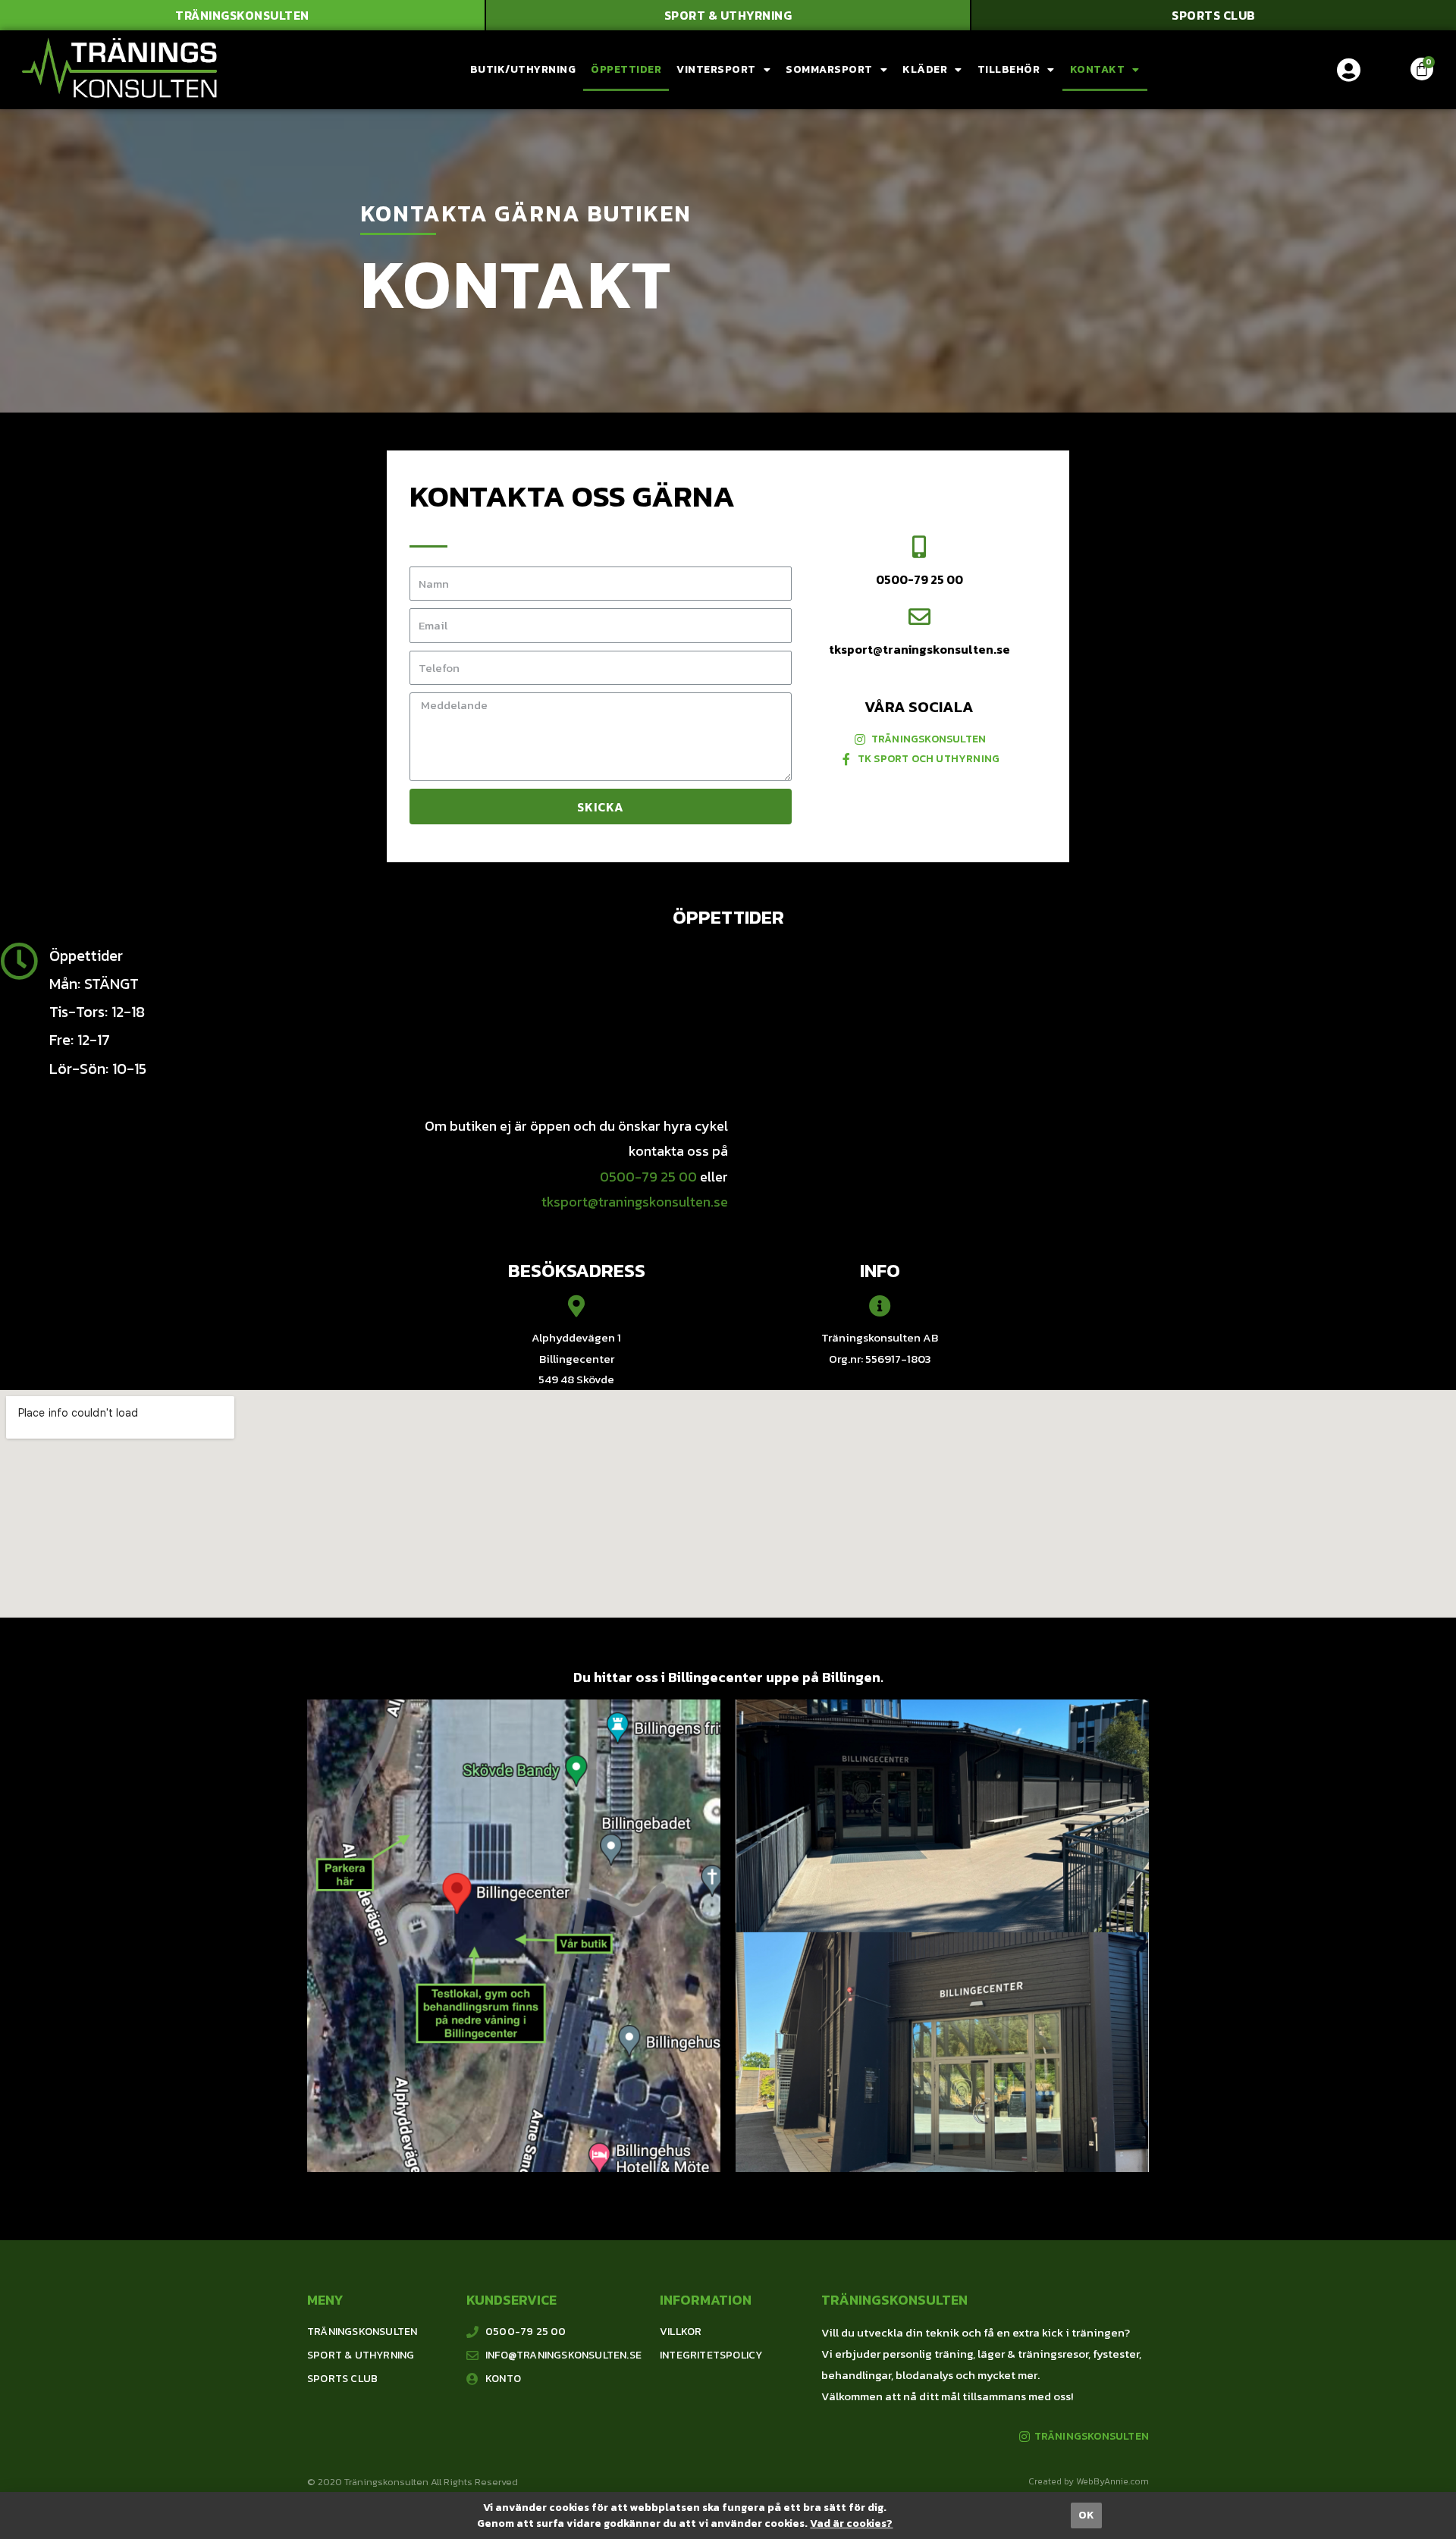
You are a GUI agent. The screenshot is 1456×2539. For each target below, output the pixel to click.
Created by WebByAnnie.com (1089, 2481)
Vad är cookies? (851, 2523)
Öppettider (626, 69)
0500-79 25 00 (919, 579)
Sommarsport (829, 69)
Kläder (925, 69)
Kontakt (1098, 69)
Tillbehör (1009, 69)
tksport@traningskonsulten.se (919, 649)
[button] (242, 15)
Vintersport (716, 69)
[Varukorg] (1422, 69)
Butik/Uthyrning (523, 69)
